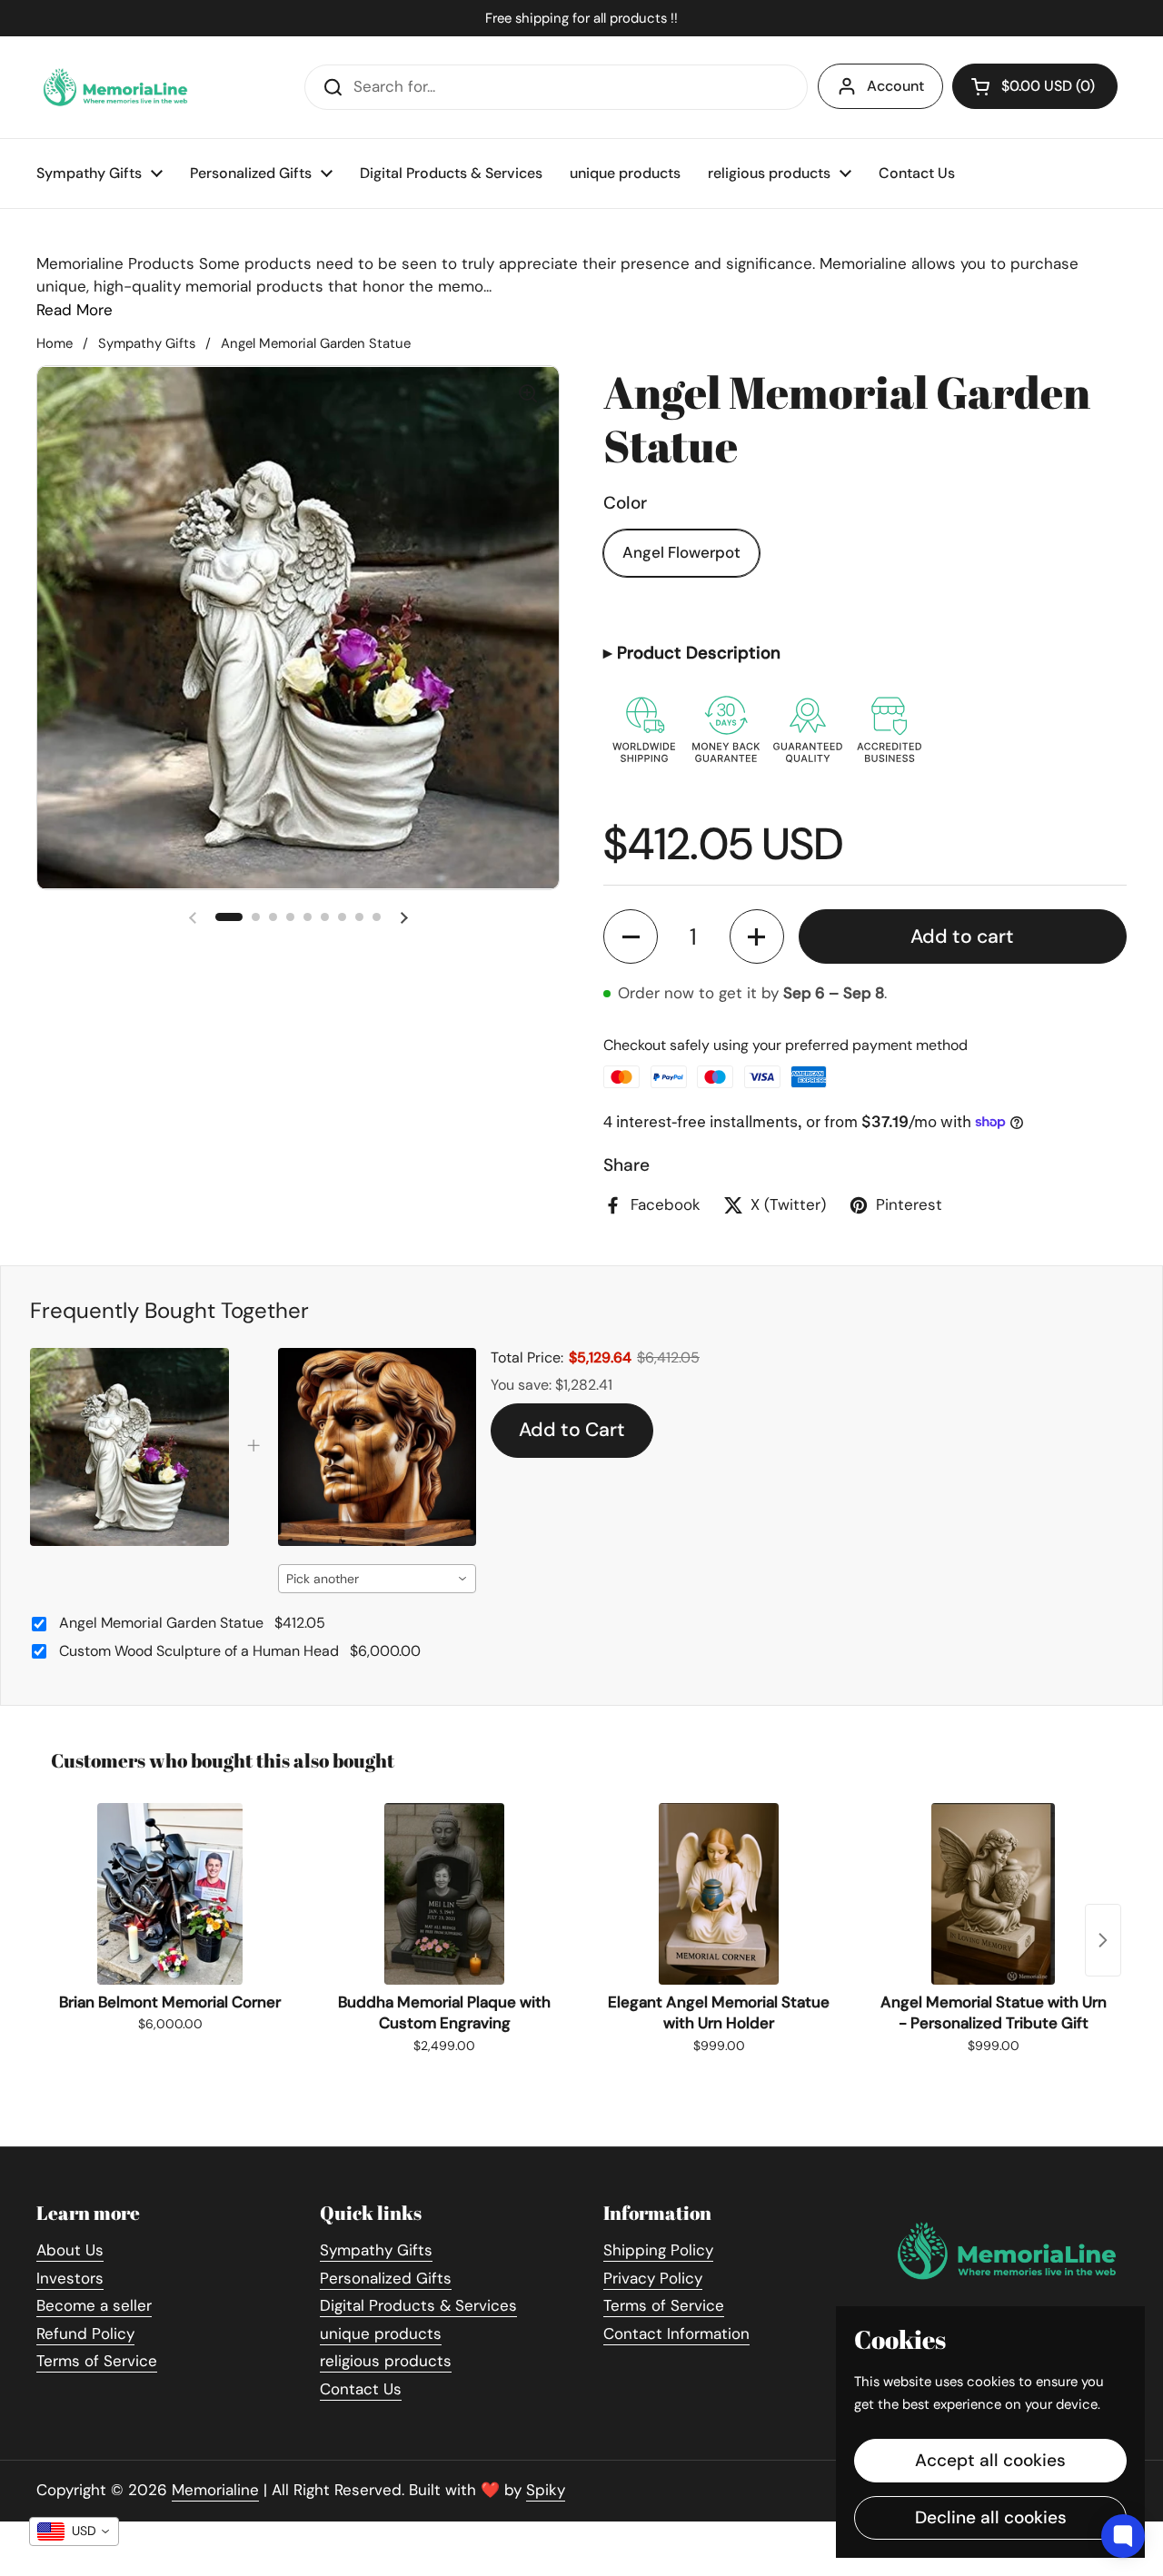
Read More (75, 310)
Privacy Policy (653, 2278)
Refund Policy (85, 2333)
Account (895, 86)
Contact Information (676, 2333)
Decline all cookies (991, 2517)
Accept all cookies (990, 2460)
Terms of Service (97, 2361)
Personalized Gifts (386, 2278)
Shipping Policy (658, 2250)
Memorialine (215, 2490)
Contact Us (361, 2389)
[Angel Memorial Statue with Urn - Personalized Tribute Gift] (993, 1894)
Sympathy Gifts (147, 343)
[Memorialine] (115, 87)
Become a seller (94, 2305)
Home (55, 343)
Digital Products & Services (418, 2305)
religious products (386, 2361)
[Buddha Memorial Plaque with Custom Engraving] (444, 1894)
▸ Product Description (692, 653)
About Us (70, 2250)
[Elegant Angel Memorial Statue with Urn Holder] (719, 1894)
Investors (70, 2278)
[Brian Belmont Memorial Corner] (170, 1894)
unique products (381, 2333)
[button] (631, 936)
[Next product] (1103, 1940)
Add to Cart (572, 1430)
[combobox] (378, 1579)
